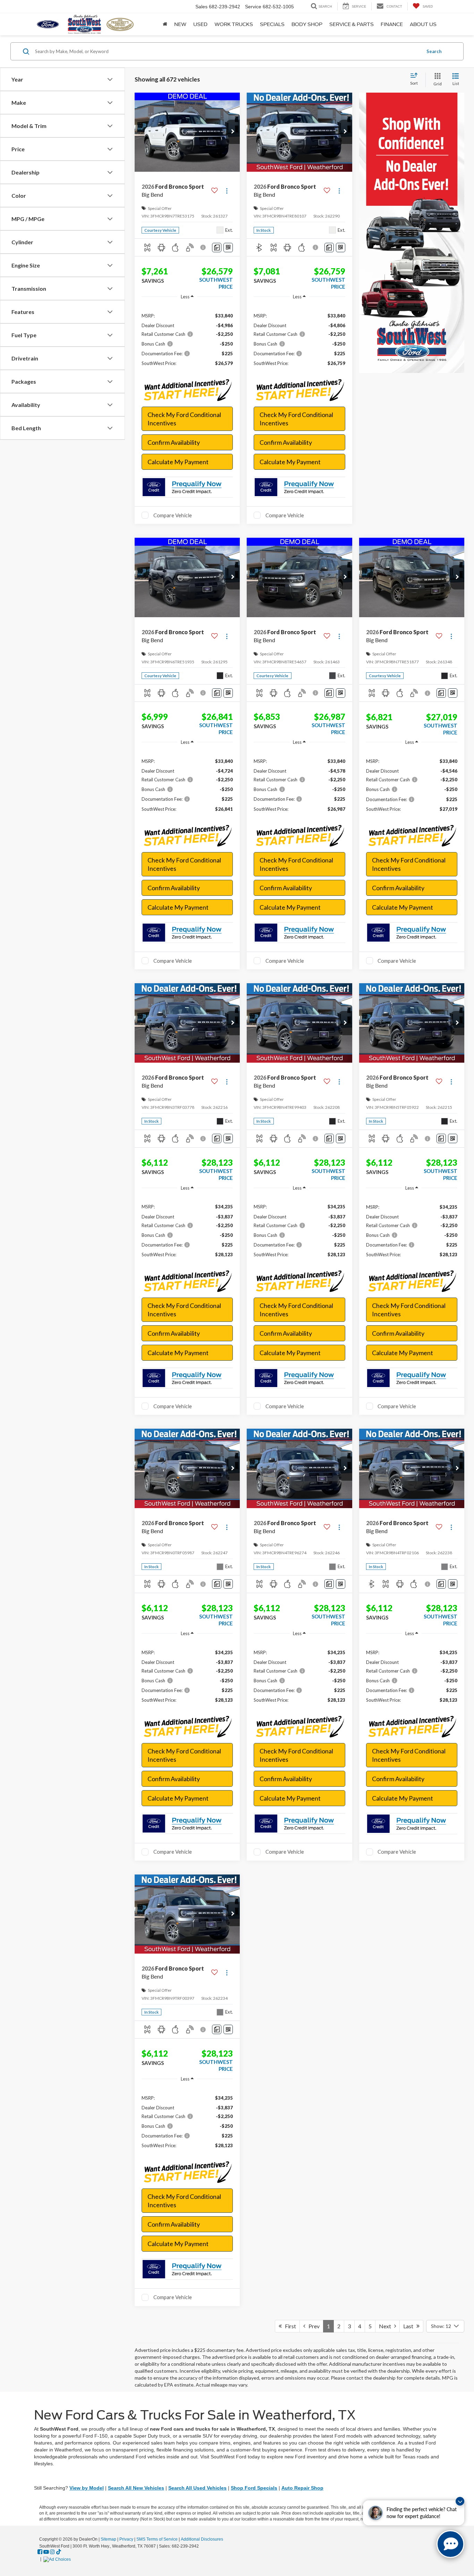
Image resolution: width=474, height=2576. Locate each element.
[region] (187, 339)
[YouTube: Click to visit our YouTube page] (46, 2552)
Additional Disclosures (202, 2539)
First (289, 2326)
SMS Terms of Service (157, 2539)
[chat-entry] (450, 2544)
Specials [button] (272, 24)
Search (434, 51)
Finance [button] (392, 24)
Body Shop (307, 24)
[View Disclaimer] (204, 247)
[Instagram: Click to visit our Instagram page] (52, 2552)
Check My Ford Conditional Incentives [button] (184, 419)
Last (410, 2326)
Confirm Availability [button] (174, 442)
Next (387, 2326)
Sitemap (108, 2539)
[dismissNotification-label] (460, 2501)
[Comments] (217, 248)
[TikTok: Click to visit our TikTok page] (59, 2552)
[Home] (165, 24)
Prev (312, 2326)
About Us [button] (423, 24)
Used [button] (200, 24)
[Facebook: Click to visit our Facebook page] (40, 2552)
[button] (233, 132)
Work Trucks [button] (234, 24)
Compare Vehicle (173, 515)
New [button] (180, 24)
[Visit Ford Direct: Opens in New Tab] (58, 2559)
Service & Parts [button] (352, 24)
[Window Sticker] (228, 248)
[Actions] (227, 191)
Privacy (126, 2539)
